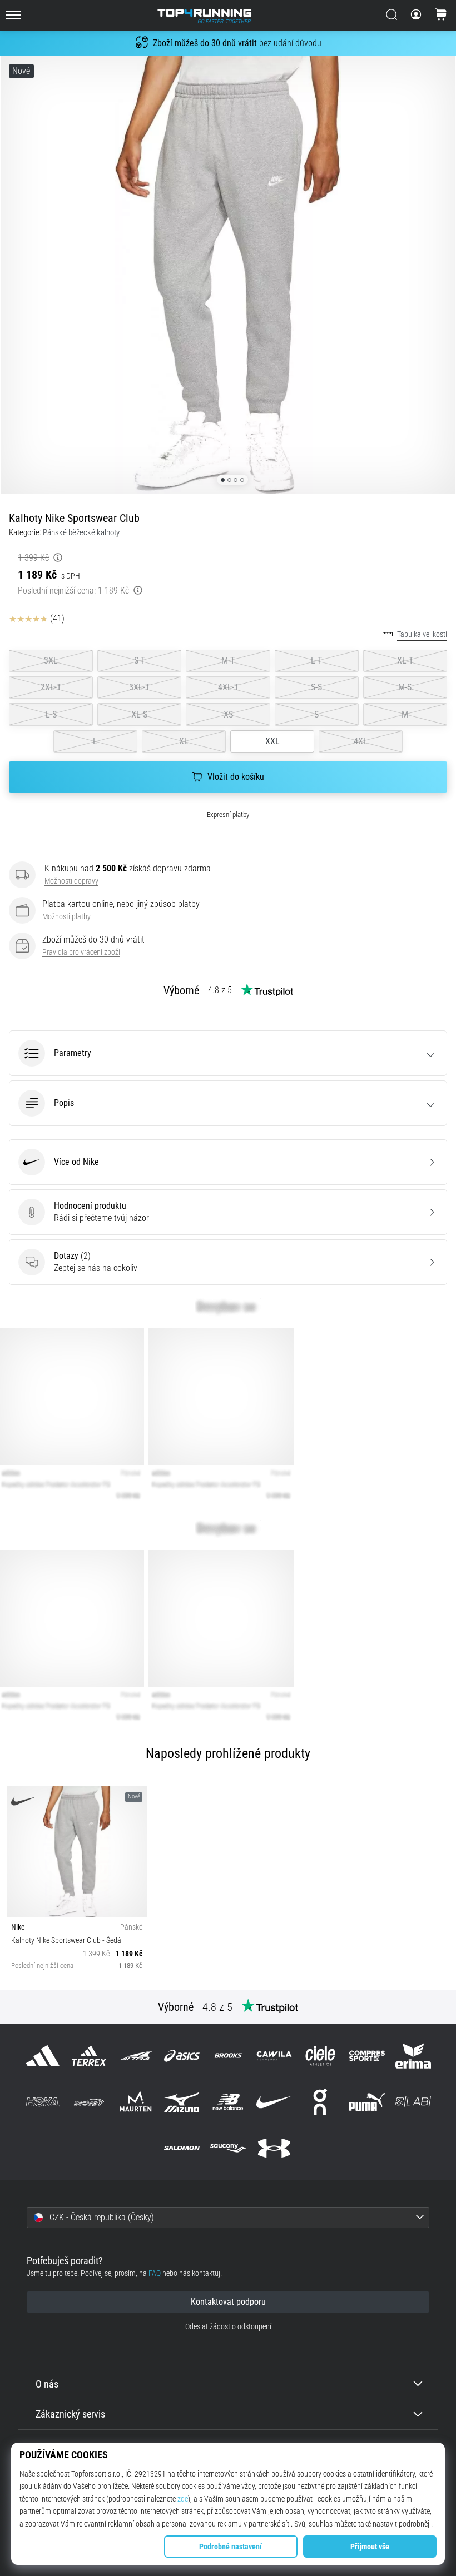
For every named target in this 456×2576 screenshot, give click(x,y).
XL (184, 741)
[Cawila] (274, 2056)
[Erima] (413, 2056)
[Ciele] (321, 2056)
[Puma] (367, 2102)
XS (228, 714)
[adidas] (43, 2056)
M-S (405, 687)
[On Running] (321, 2102)
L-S (51, 714)
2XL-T (51, 687)
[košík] (441, 16)
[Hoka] (43, 2102)
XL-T (405, 661)
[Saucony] (228, 2148)
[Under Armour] (274, 2148)
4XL (361, 741)
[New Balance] (228, 2102)
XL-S (139, 714)
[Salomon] (182, 2148)
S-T (140, 661)
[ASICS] (182, 2056)
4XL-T (228, 687)
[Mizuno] (182, 2102)
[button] (228, 1053)
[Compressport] (367, 2056)
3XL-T (139, 687)
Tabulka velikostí (422, 634)
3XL (51, 661)
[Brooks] (228, 2056)
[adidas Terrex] (89, 2056)
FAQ (155, 2273)
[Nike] (274, 2102)
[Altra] (135, 2056)
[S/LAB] (413, 2102)
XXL (272, 741)
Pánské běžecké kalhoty (81, 532)
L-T (316, 661)
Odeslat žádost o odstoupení (228, 2327)
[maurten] (135, 2102)
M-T (228, 661)
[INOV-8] (89, 2102)
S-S (316, 687)
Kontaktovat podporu (228, 2302)
